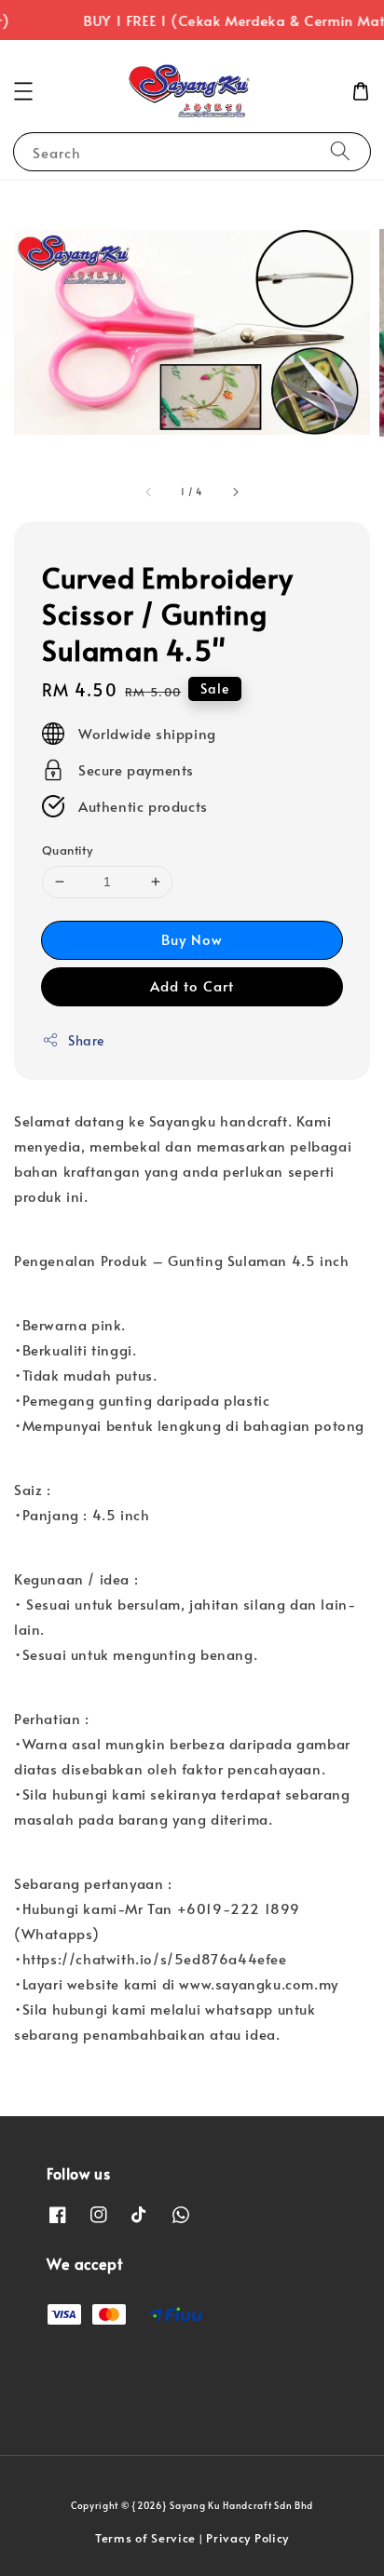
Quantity (67, 850)
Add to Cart (192, 985)
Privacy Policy (247, 2538)
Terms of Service (145, 2538)
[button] (23, 91)
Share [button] (86, 1040)
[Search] (340, 151)
